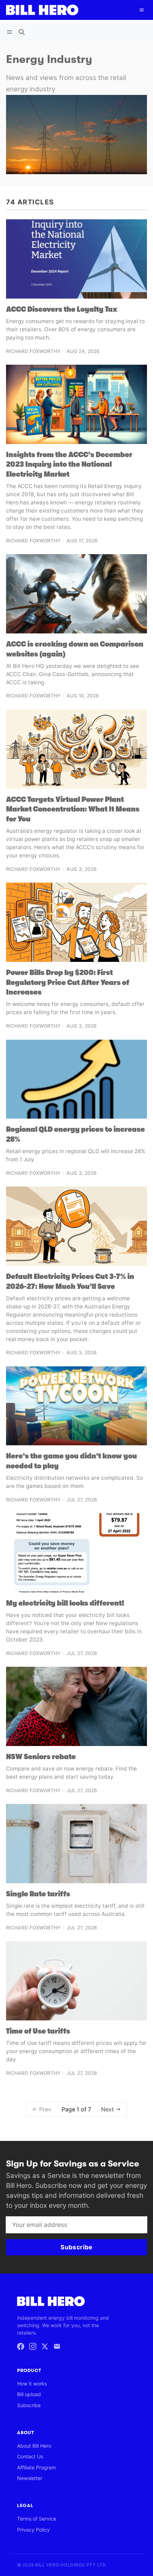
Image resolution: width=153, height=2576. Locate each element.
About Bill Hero (34, 2446)
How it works (32, 2384)
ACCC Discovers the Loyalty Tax (62, 309)
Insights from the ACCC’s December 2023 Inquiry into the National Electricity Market (69, 464)
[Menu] (142, 10)
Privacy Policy (33, 2530)
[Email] (57, 2346)
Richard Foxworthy (33, 351)
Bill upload (29, 2394)
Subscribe (29, 2405)
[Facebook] (21, 2346)
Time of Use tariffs (38, 2031)
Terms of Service (37, 2519)
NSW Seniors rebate (41, 1757)
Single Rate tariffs (38, 1894)
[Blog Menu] (11, 32)
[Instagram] (33, 2346)
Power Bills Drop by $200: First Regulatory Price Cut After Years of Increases (68, 982)
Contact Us (30, 2456)
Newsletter (30, 2478)
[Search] (22, 32)
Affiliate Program (36, 2467)
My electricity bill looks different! (65, 1603)
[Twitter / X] (45, 2346)
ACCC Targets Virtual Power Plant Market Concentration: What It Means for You (73, 809)
